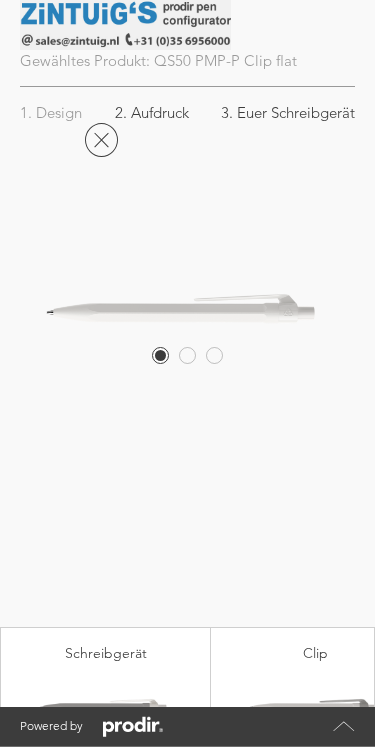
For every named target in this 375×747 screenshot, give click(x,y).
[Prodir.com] (133, 727)
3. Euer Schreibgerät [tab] (288, 112)
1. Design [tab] (51, 112)
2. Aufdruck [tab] (152, 112)
